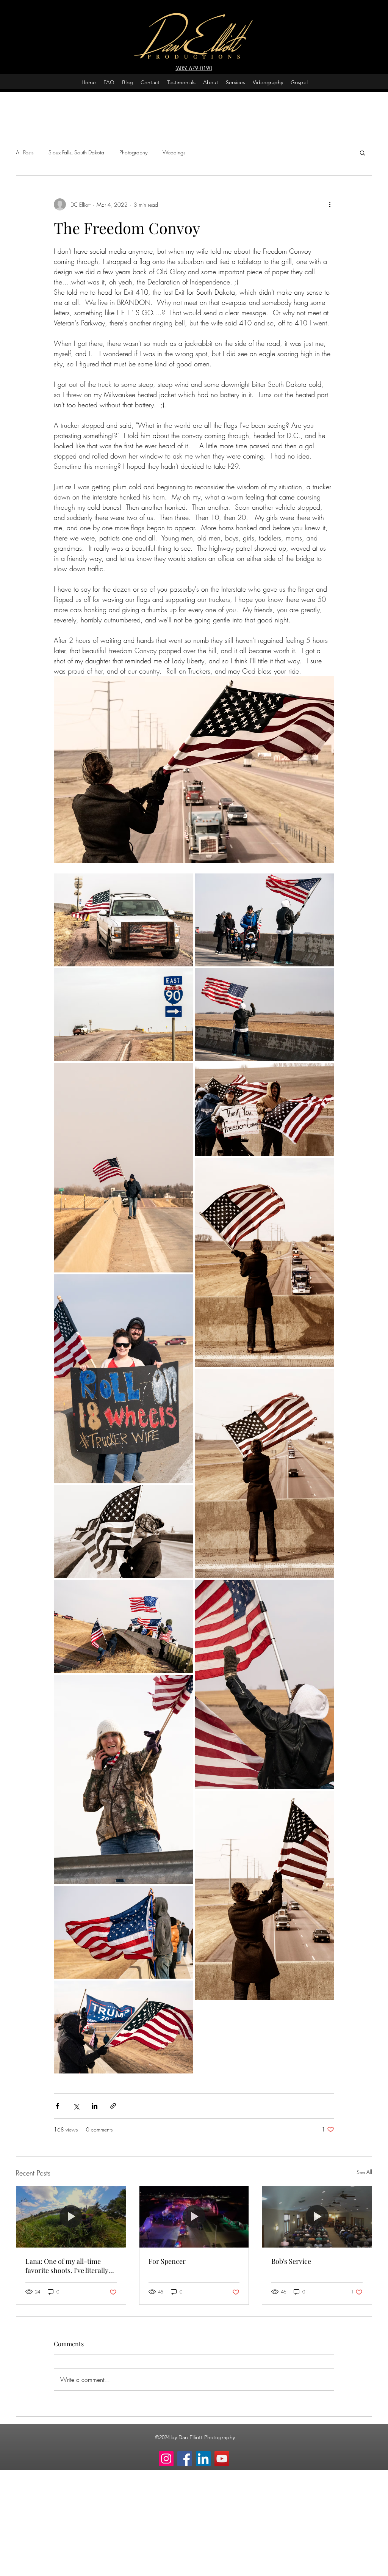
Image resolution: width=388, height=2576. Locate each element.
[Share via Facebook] (57, 2106)
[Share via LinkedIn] (95, 2106)
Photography (133, 152)
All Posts (25, 152)
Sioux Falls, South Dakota (76, 152)
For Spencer (167, 2261)
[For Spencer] (194, 2217)
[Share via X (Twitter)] (76, 2106)
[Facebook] (185, 2459)
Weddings (174, 152)
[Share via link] (113, 2106)
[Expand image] (124, 920)
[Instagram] (166, 2459)
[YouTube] (222, 2459)
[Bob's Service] (317, 2217)
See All (364, 2172)
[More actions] (330, 204)
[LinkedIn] (203, 2459)
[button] (362, 152)
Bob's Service (291, 2261)
